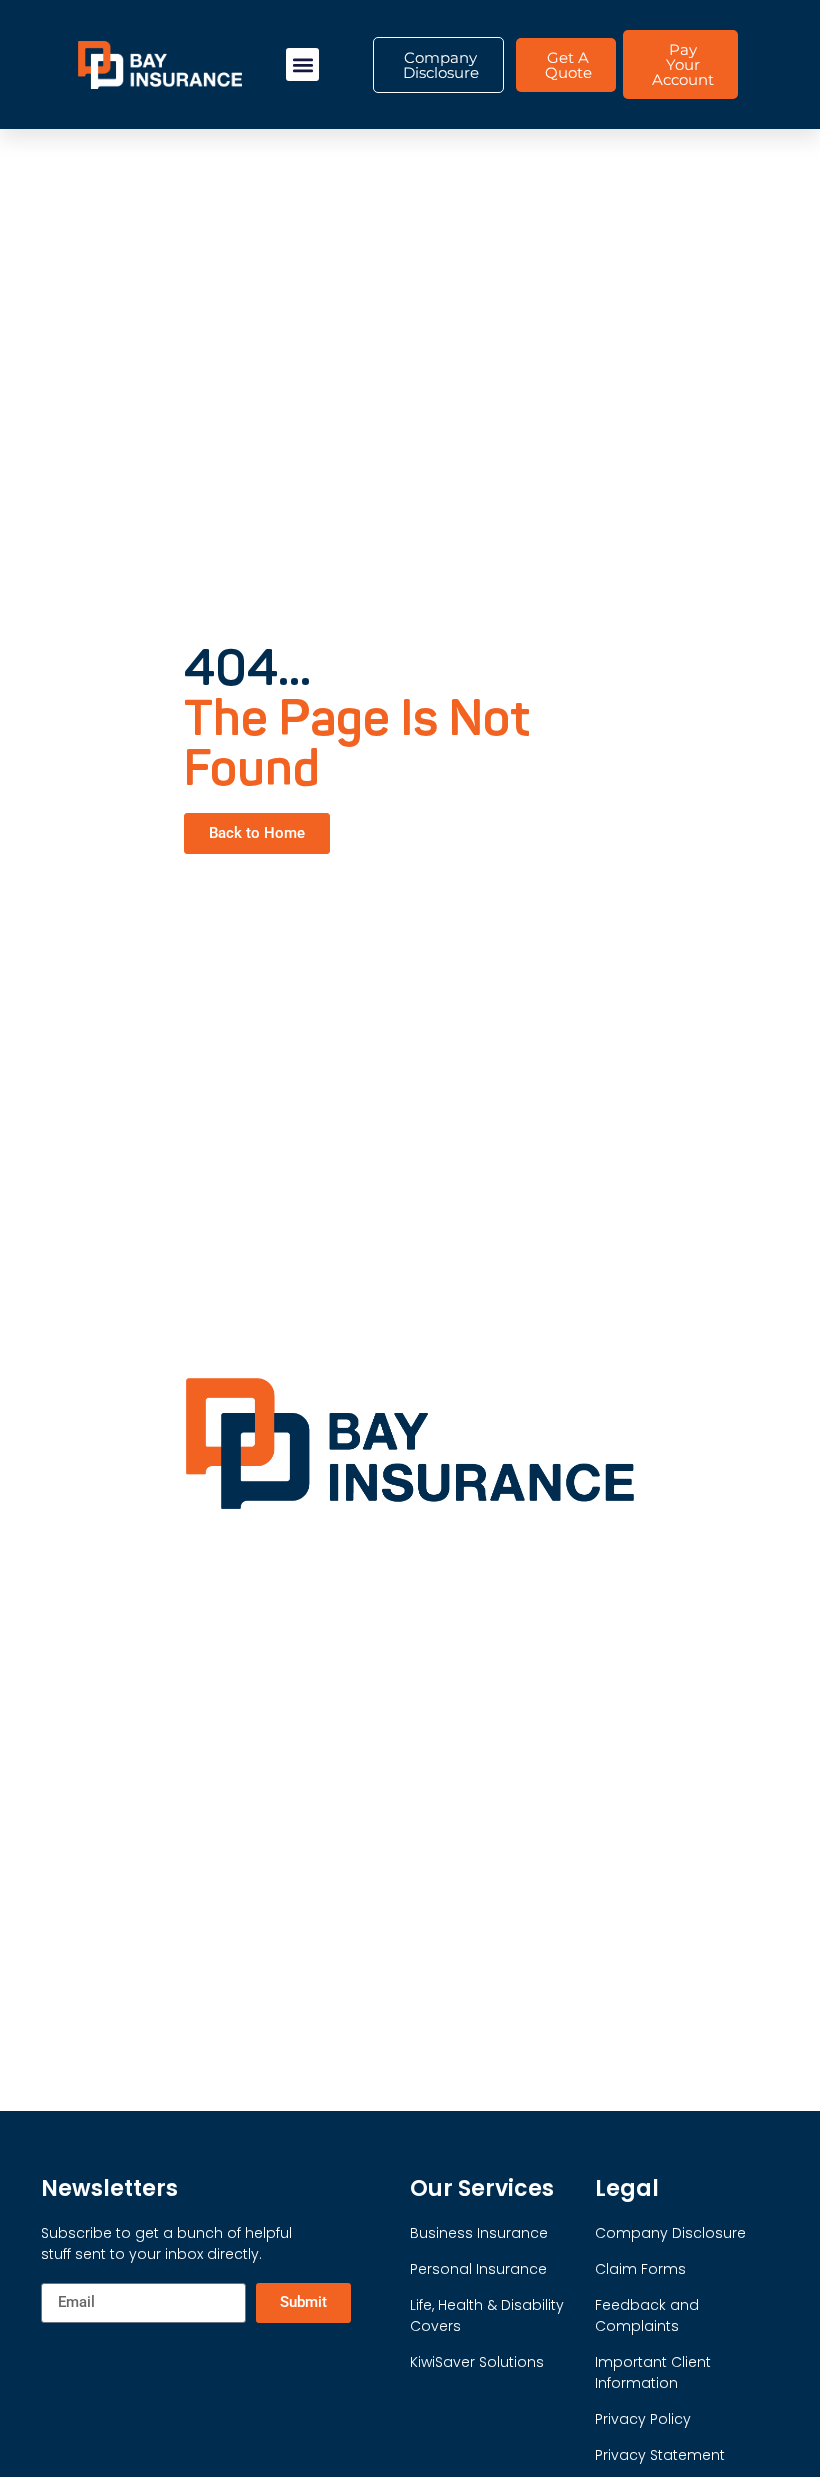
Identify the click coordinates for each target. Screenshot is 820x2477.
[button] (302, 64)
